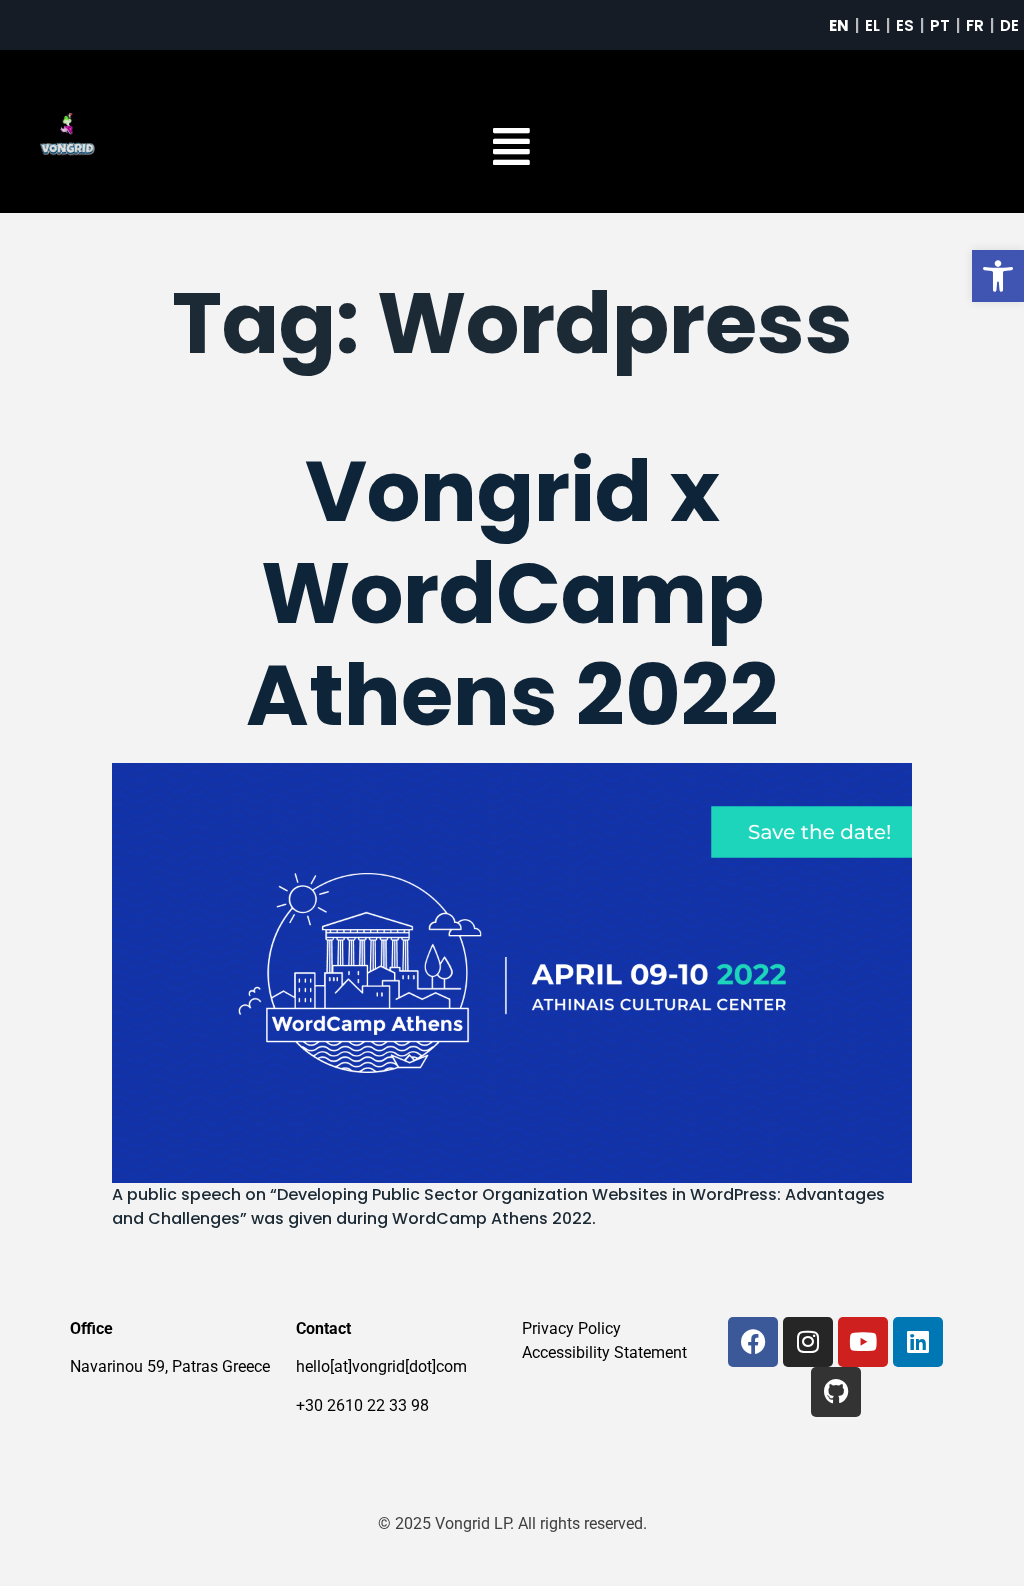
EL (872, 25)
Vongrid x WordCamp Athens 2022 (512, 593)
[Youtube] (863, 1342)
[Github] (836, 1392)
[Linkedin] (918, 1342)
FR (975, 25)
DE (1009, 25)
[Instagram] (808, 1342)
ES (905, 25)
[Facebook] (753, 1342)
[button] (998, 276)
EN (839, 25)
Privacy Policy (571, 1328)
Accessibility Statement (604, 1352)
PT (940, 25)
